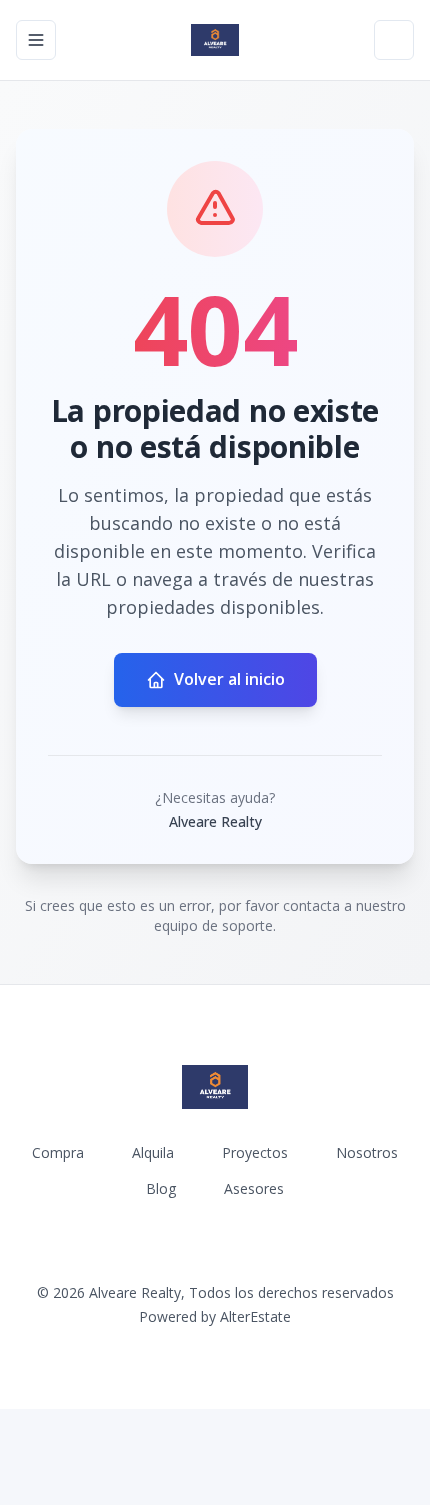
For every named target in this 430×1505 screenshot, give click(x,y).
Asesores (254, 1188)
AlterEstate (255, 1316)
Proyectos (255, 1152)
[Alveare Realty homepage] (215, 40)
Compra (58, 1152)
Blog (161, 1188)
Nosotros (367, 1152)
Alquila (153, 1152)
